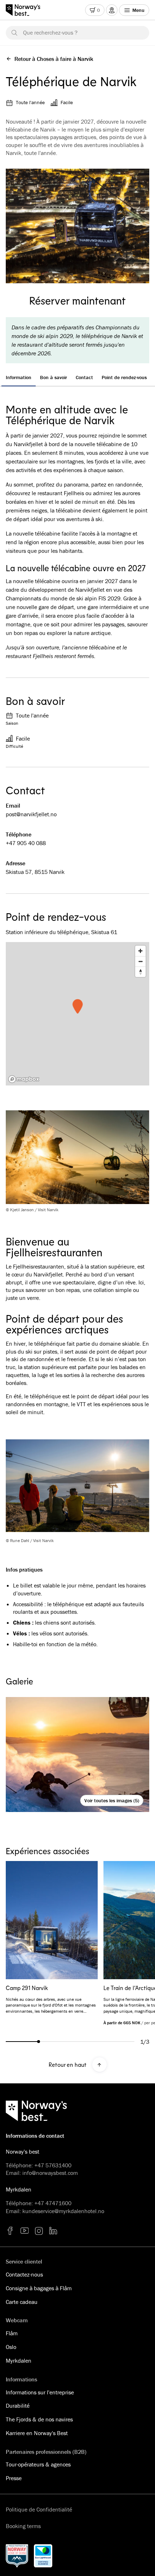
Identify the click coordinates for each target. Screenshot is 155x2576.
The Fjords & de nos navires (39, 2419)
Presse (14, 2478)
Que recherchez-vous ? (50, 32)
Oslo (11, 2347)
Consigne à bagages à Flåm (39, 2288)
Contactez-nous (24, 2274)
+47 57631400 (53, 2165)
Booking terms (23, 2526)
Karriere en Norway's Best (37, 2433)
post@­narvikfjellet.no (31, 814)
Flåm (12, 2333)
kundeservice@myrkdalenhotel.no (63, 2211)
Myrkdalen (19, 2360)
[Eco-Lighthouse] (43, 2556)
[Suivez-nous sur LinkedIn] (53, 2231)
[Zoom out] (140, 961)
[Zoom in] (140, 951)
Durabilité (18, 2406)
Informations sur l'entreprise (40, 2392)
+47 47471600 (53, 2203)
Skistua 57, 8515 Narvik (35, 872)
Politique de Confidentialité (39, 2509)
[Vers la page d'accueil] (26, 10)
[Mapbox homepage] (24, 1079)
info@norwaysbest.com (50, 2173)
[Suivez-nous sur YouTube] (25, 2231)
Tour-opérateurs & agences (38, 2464)
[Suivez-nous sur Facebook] (10, 2231)
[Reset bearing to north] (140, 972)
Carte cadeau (22, 2302)
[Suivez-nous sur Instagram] (39, 2231)
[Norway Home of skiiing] (17, 2556)
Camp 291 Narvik (27, 1988)
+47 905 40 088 (26, 843)
